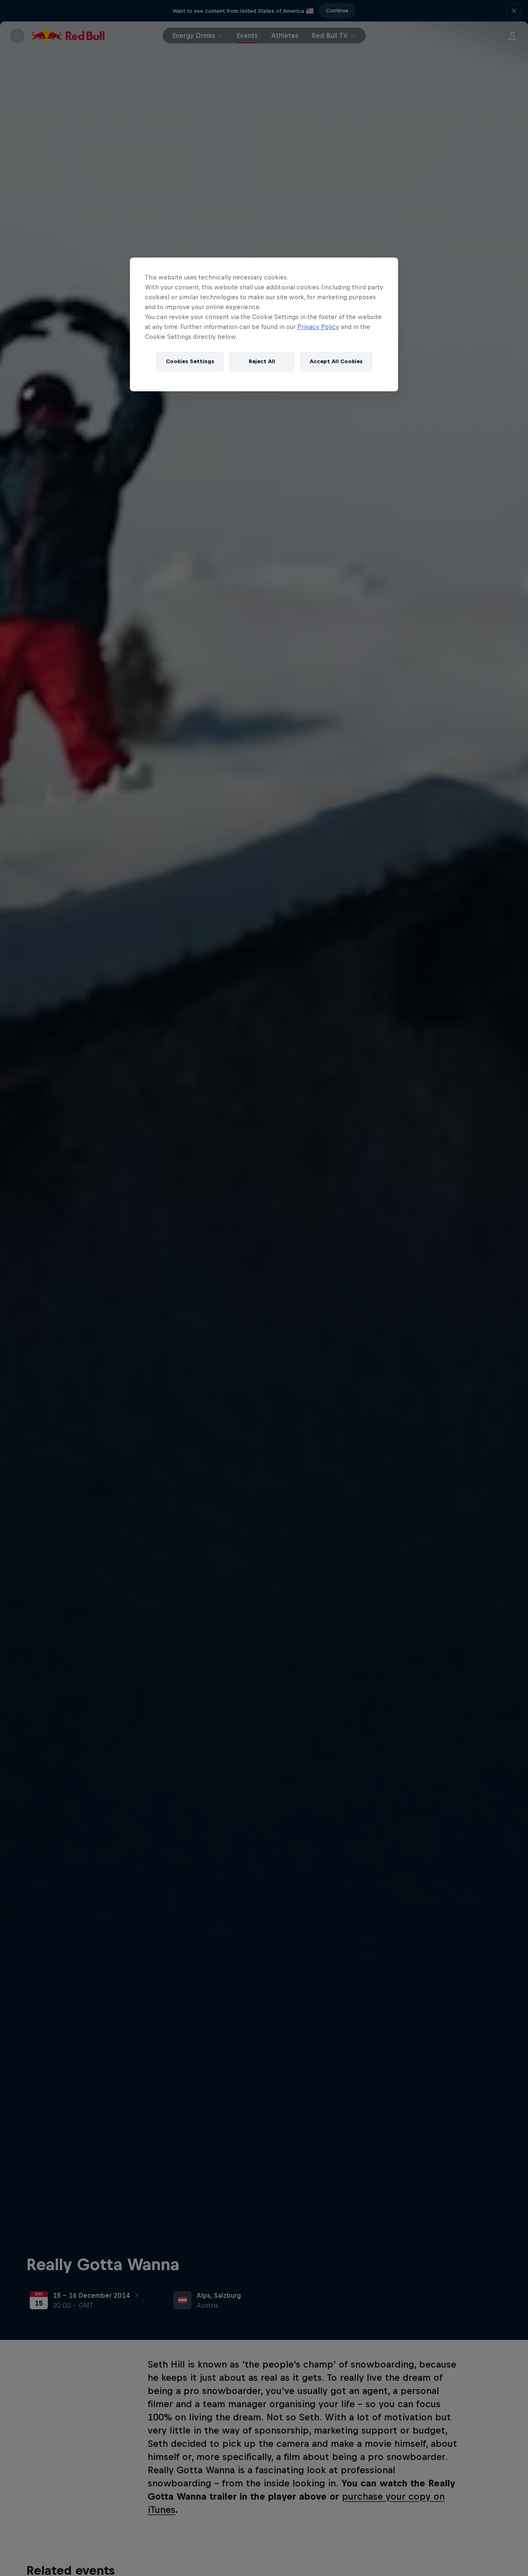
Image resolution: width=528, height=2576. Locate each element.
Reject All (262, 361)
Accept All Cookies (336, 361)
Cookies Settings (190, 361)
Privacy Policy (318, 327)
